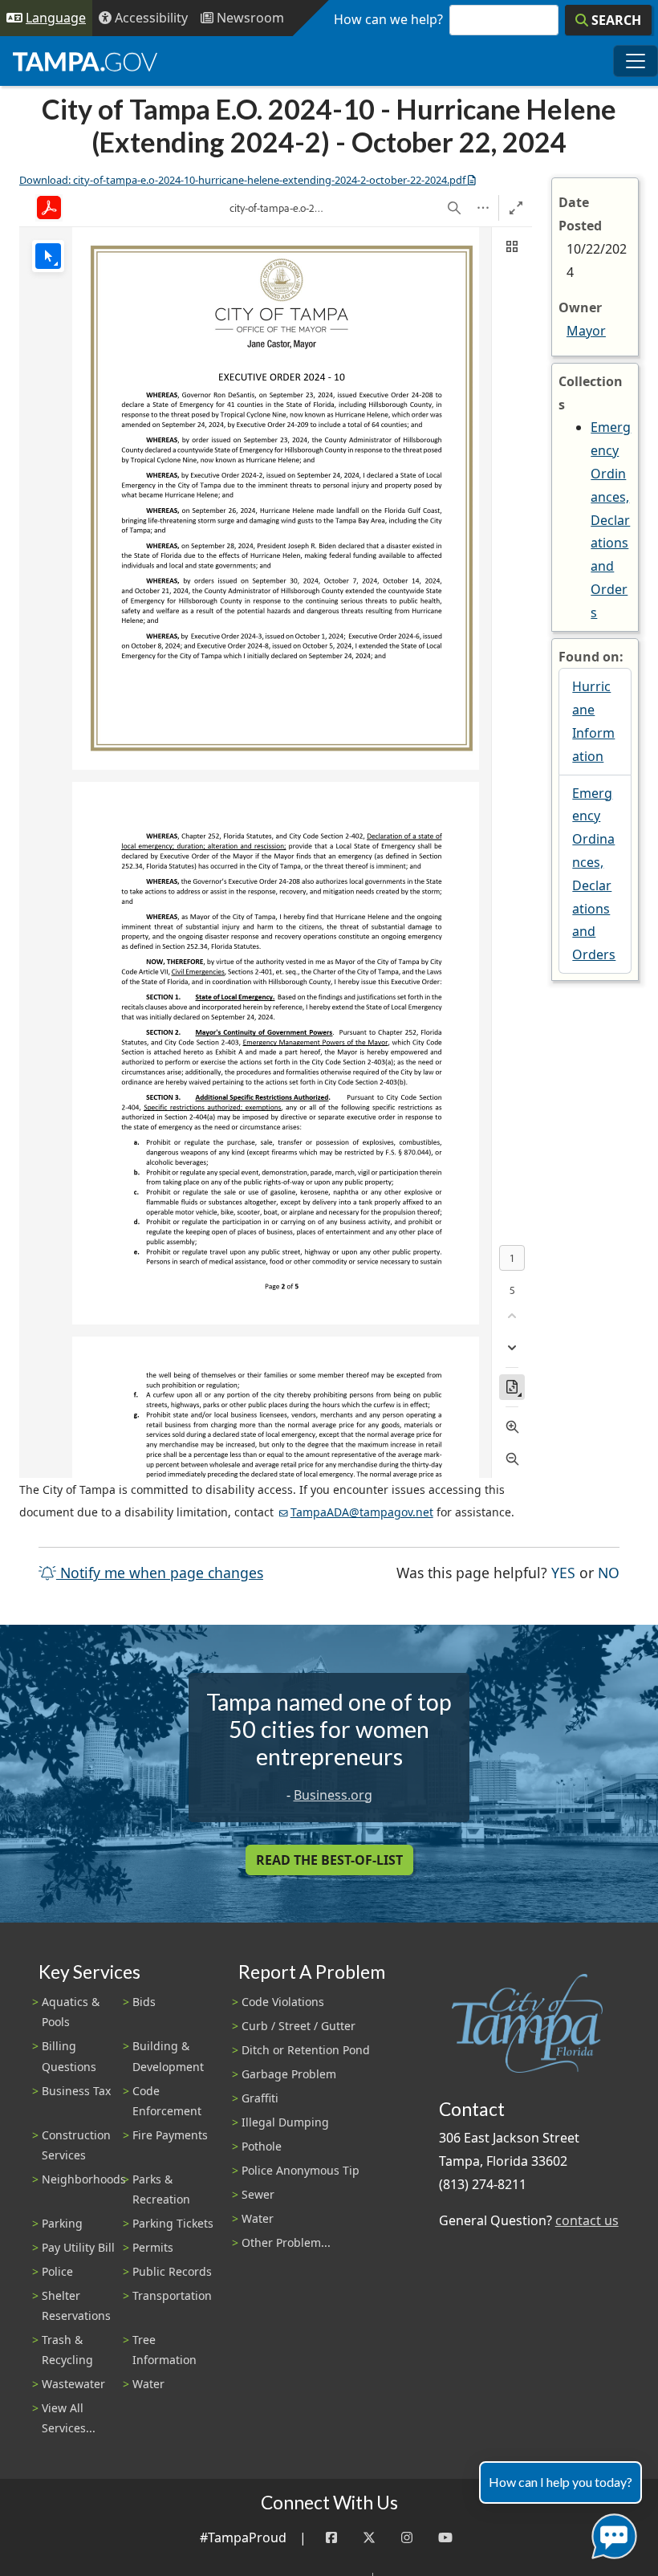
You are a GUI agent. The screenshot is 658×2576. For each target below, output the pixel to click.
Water (148, 2384)
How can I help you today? (561, 2482)
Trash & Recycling (67, 2350)
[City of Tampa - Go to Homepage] (85, 61)
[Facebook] (331, 2538)
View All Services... (69, 2418)
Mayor (586, 331)
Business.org (333, 1795)
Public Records (172, 2271)
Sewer (258, 2194)
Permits (153, 2247)
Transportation (172, 2295)
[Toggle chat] (611, 2533)
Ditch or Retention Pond (306, 2050)
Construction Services (76, 2145)
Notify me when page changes (160, 1573)
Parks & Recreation (161, 2189)
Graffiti (260, 2098)
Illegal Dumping (285, 2122)
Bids (144, 2002)
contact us (587, 2220)
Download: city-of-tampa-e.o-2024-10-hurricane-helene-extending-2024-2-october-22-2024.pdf (242, 180)
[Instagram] (407, 2538)
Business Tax (76, 2091)
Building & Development (168, 2056)
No (609, 1572)
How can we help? (388, 19)
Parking (62, 2223)
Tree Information (164, 2350)
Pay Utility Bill (78, 2247)
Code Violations (283, 2002)
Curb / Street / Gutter (299, 2026)
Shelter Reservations (76, 2305)
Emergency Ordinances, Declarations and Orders (611, 519)
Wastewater (73, 2384)
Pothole (262, 2146)
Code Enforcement (167, 2101)
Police (57, 2271)
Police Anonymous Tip (301, 2170)
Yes (563, 1572)
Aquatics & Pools (71, 2012)
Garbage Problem (289, 2074)
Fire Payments (170, 2135)
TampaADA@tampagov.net (362, 1512)
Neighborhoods (84, 2179)
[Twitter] (369, 2538)
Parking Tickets (173, 2223)
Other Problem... (286, 2242)
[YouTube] (445, 2538)
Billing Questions (69, 2056)
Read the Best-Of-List (329, 1860)
